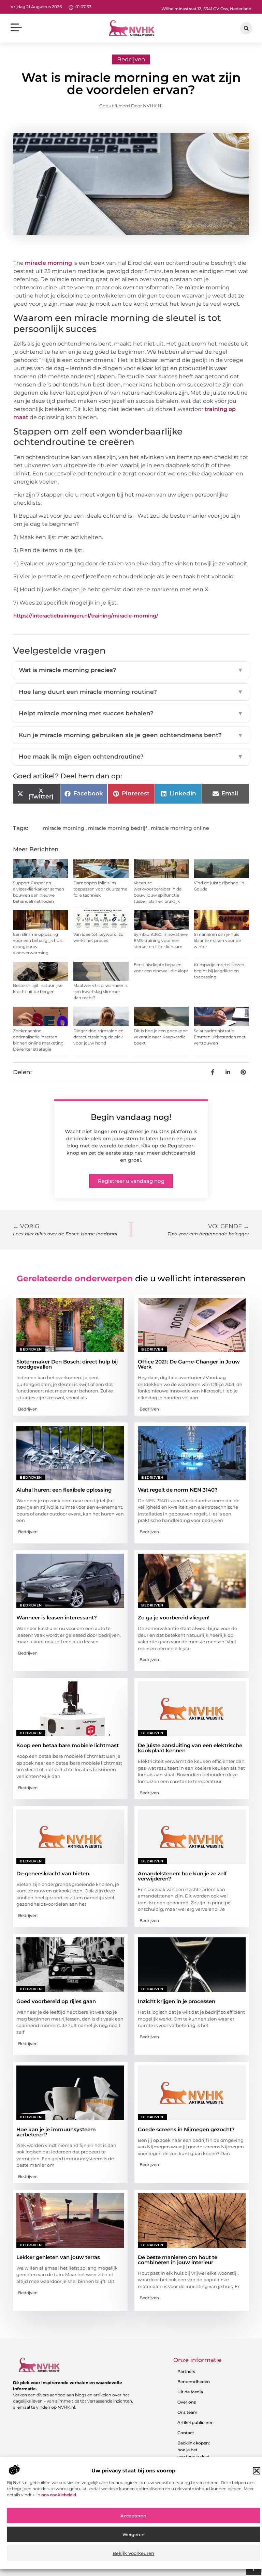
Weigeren (134, 2534)
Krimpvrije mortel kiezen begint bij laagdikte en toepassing (219, 971)
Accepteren (133, 2516)
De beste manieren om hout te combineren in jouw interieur (178, 2260)
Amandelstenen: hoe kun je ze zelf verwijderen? (182, 1876)
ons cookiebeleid (59, 2495)
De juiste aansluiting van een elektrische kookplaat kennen (190, 1748)
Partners (186, 2371)
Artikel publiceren (195, 2422)
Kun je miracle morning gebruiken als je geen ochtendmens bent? (131, 735)
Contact (186, 2433)
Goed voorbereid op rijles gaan (56, 2001)
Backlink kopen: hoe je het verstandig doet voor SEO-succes (195, 2453)
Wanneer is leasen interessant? (57, 1618)
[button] (257, 2471)
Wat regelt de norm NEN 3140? (178, 1490)
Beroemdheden (194, 2382)
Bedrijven (131, 59)
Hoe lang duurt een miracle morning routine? (131, 692)
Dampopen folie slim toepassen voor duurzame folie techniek (100, 889)
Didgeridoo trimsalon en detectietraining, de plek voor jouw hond (98, 1037)
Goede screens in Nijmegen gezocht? (186, 2129)
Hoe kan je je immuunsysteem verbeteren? (56, 2132)
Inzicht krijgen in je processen (177, 2001)
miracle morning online (180, 828)
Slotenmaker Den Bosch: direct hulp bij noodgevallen (67, 1364)
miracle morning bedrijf (118, 828)
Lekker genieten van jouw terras (58, 2257)
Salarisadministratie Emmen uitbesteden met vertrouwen (220, 1037)
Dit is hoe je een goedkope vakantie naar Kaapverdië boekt (161, 1037)
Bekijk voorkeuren (133, 2553)
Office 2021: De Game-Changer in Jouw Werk (189, 1364)
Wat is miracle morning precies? (131, 670)
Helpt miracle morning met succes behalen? (131, 713)
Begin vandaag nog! (131, 1117)
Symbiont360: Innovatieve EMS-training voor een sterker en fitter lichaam (161, 940)
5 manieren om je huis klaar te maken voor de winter (217, 940)
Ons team (187, 2412)
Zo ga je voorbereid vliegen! (174, 1618)
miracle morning (48, 263)
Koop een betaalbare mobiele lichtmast (68, 1745)
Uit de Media (190, 2392)
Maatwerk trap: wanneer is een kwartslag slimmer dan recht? (100, 992)
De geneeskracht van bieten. (53, 1873)
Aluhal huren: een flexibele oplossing (64, 1490)
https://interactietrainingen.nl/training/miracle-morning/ (86, 616)
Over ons (187, 2402)
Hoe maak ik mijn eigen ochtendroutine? (131, 757)
